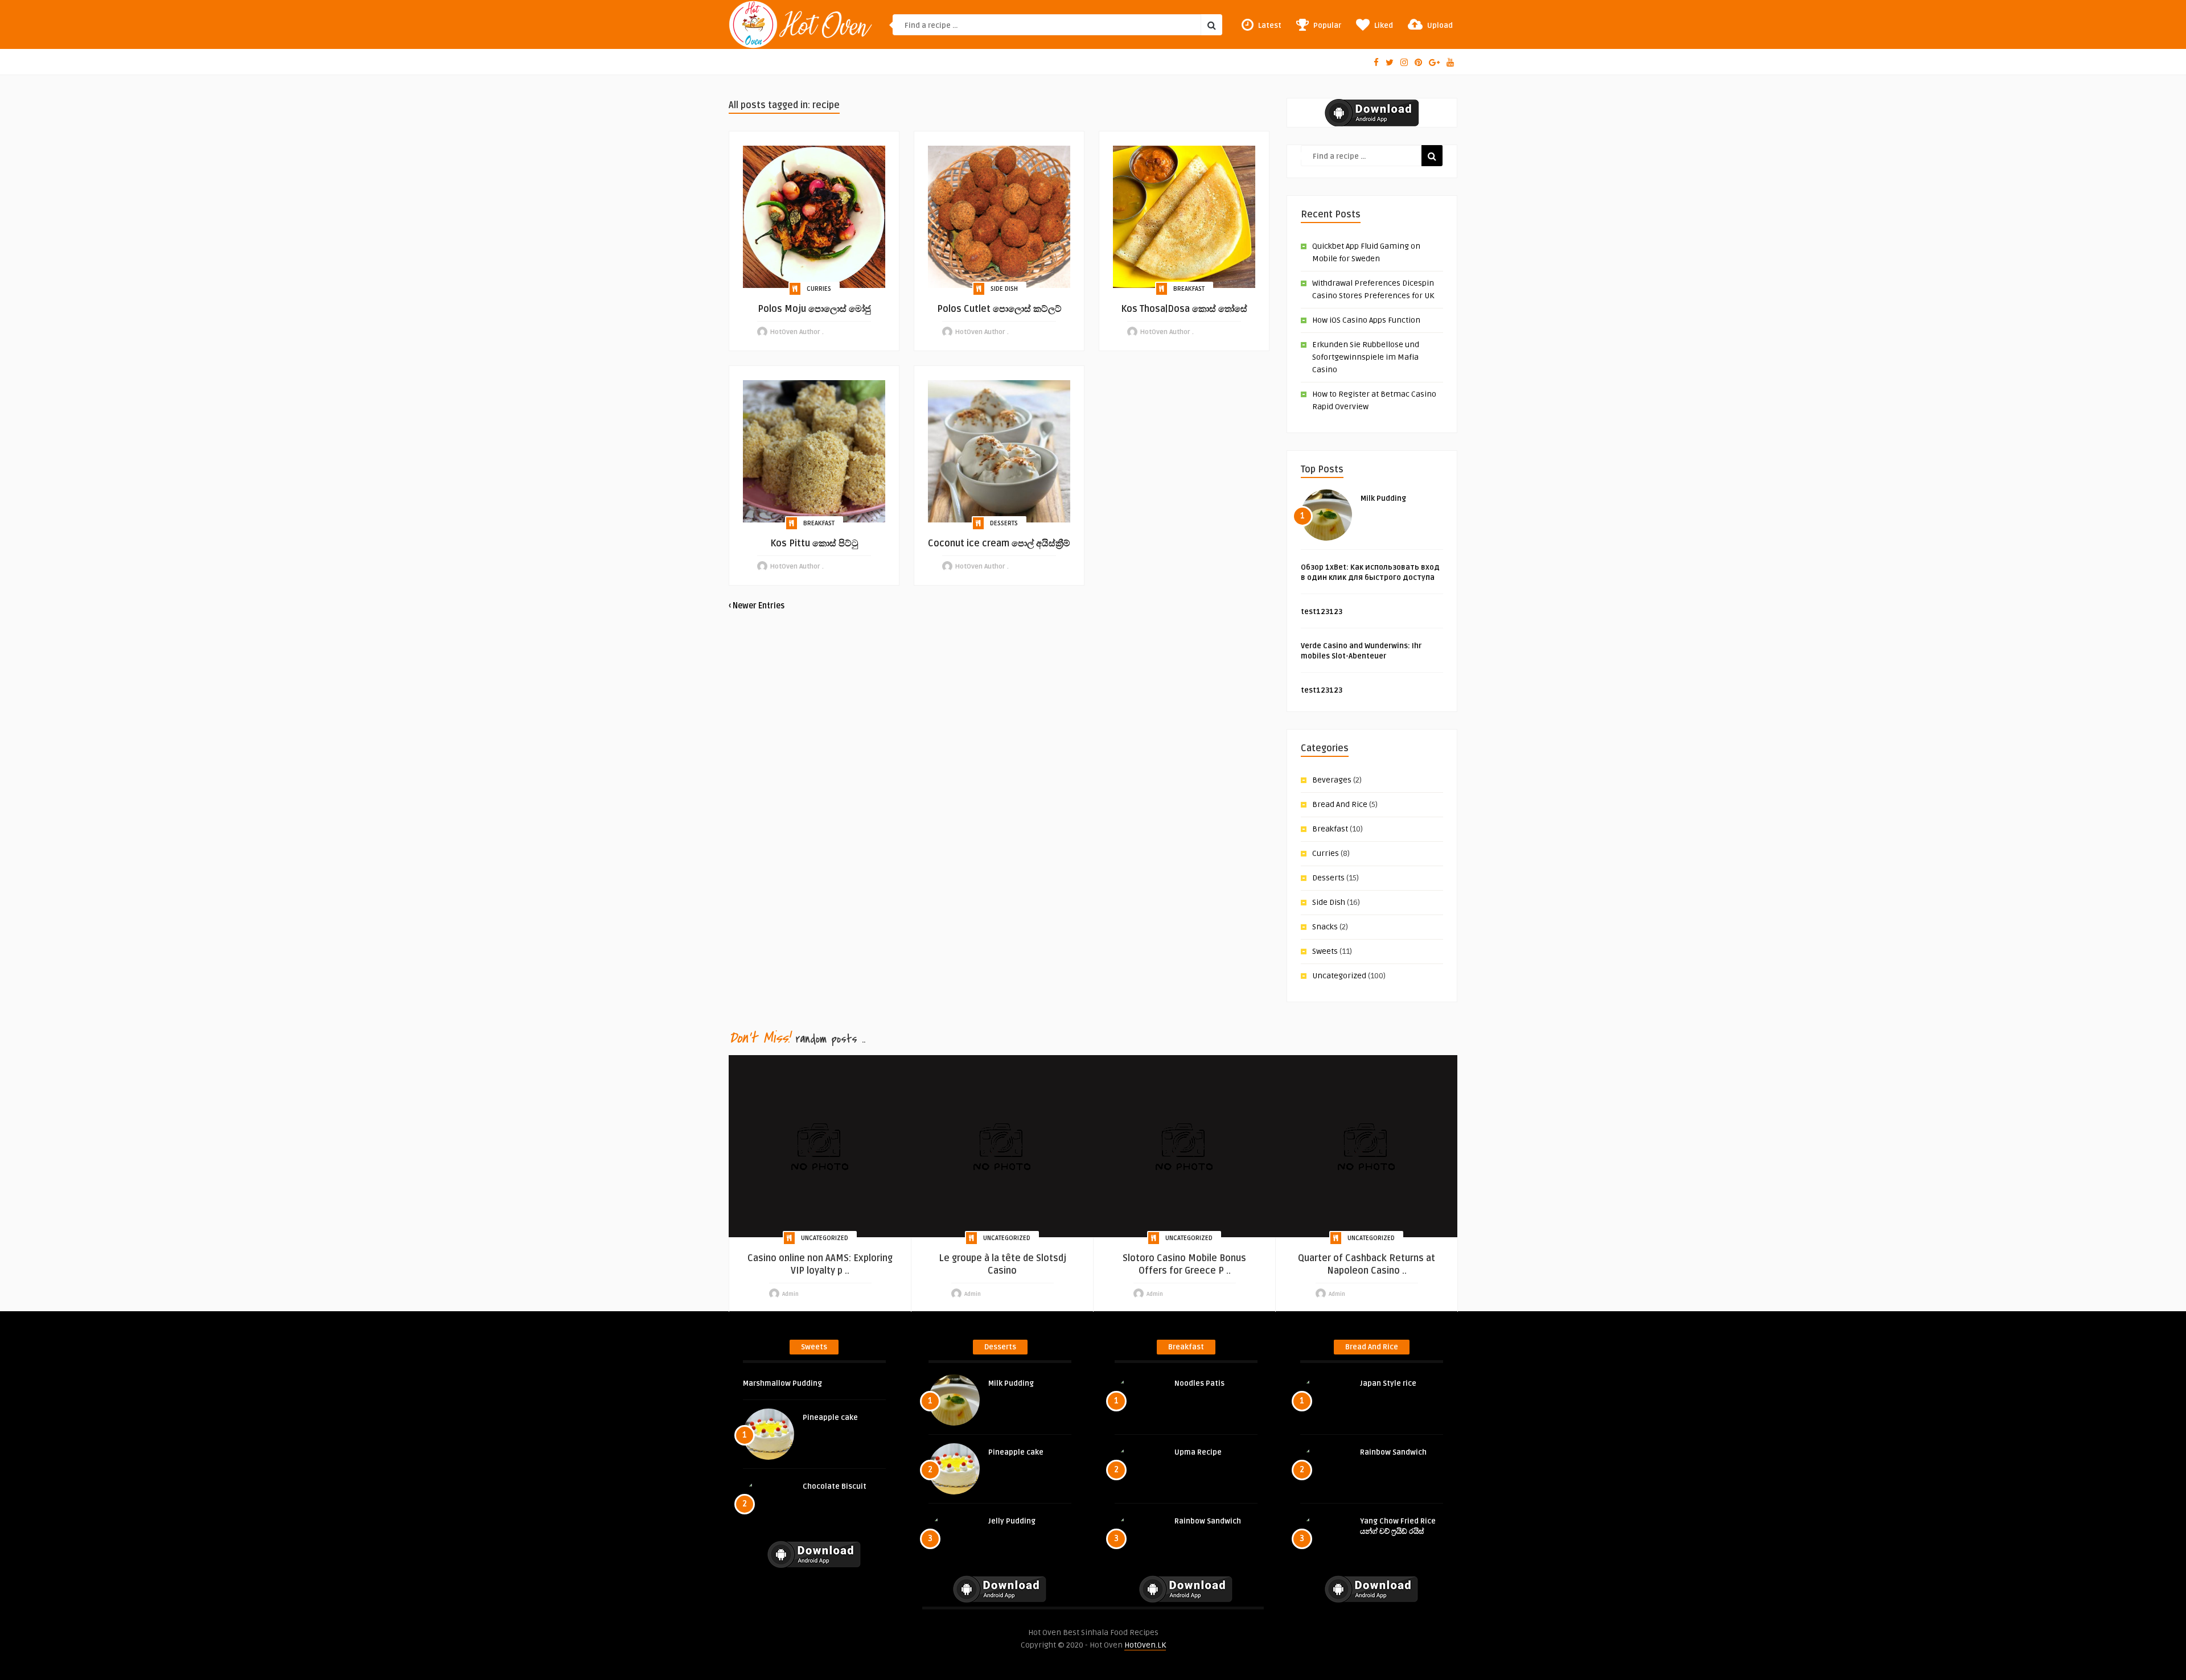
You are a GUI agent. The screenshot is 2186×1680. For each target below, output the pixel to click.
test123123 (1322, 612)
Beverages (1332, 780)
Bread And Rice (1340, 804)
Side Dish (1004, 289)
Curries (819, 289)
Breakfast (1189, 289)
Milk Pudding (1383, 499)
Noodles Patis (1199, 1383)
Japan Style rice (1388, 1383)
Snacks (1325, 927)
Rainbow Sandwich (1208, 1521)
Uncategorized (1339, 976)
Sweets (1325, 951)
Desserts (1004, 523)
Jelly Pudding (1012, 1521)
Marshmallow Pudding (782, 1383)
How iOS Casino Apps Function (1366, 320)
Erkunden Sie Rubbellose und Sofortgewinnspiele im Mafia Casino (1366, 357)
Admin (790, 1294)
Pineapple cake (830, 1418)
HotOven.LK (1145, 1645)
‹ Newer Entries (757, 606)
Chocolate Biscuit (835, 1487)
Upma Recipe (1198, 1452)
